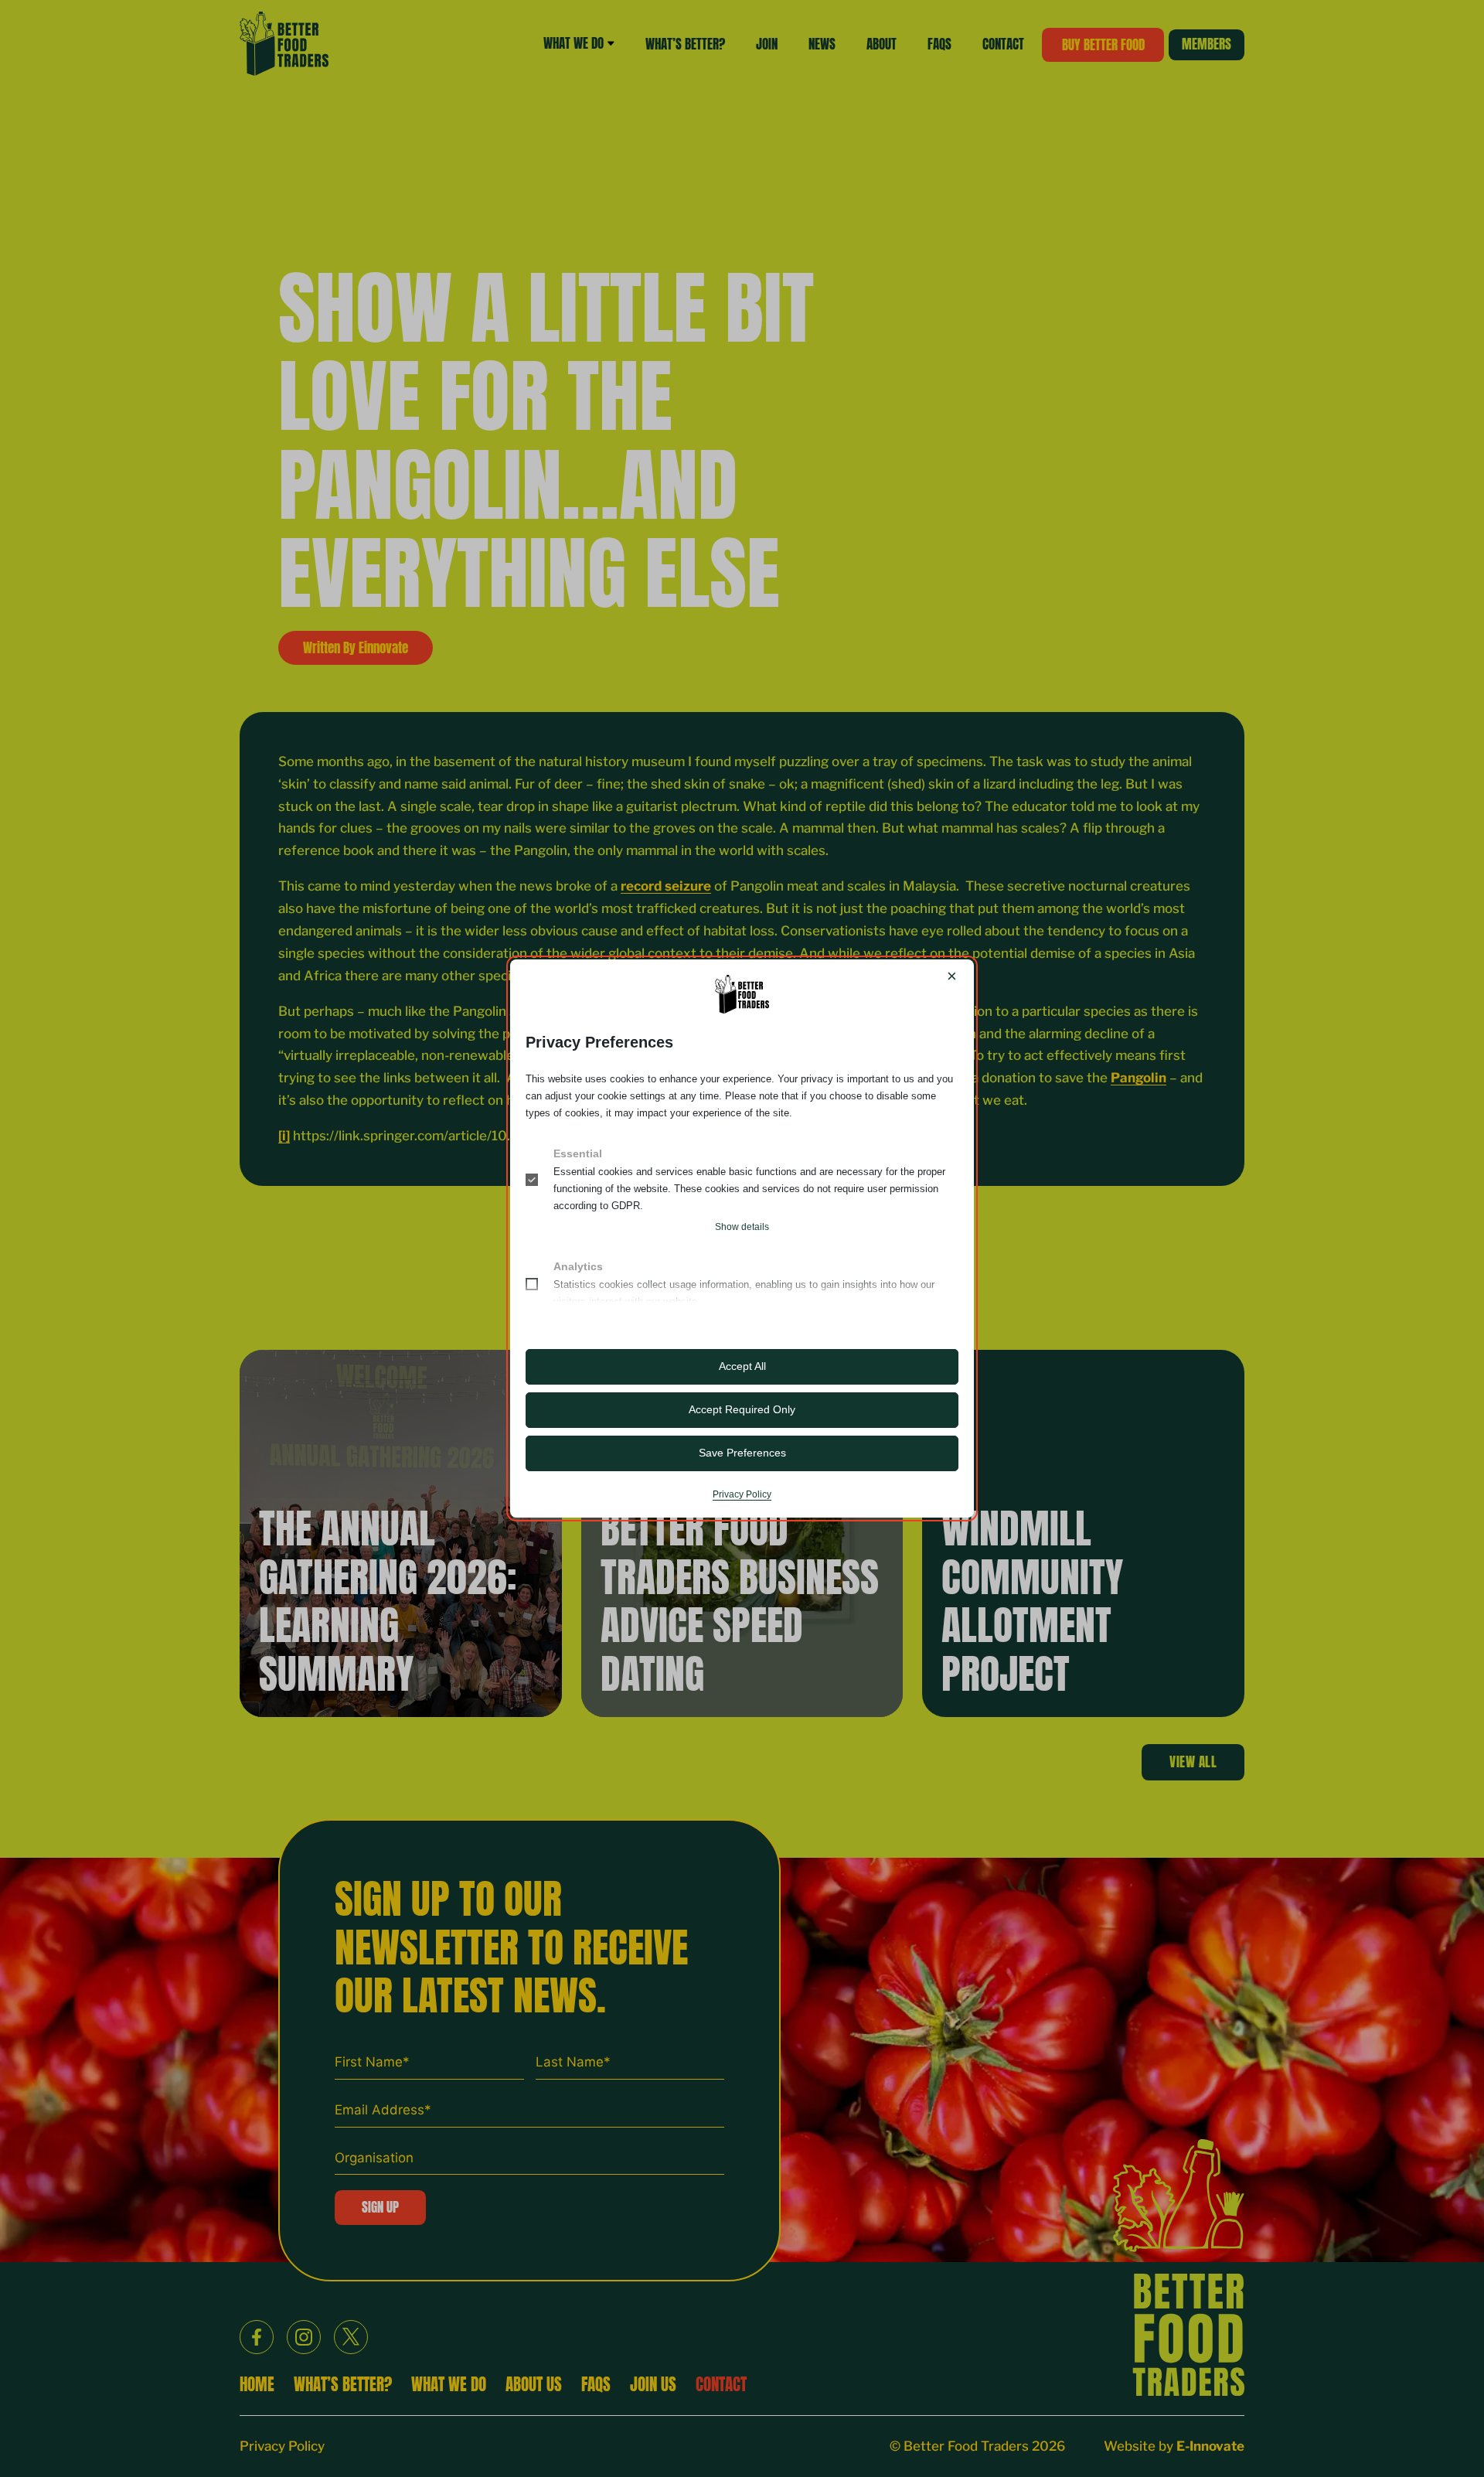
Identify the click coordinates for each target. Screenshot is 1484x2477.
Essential (578, 1153)
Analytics (578, 1266)
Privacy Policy (742, 1494)
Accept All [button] (742, 1366)
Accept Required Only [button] (742, 1409)
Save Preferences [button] (742, 1453)
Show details (742, 1227)
